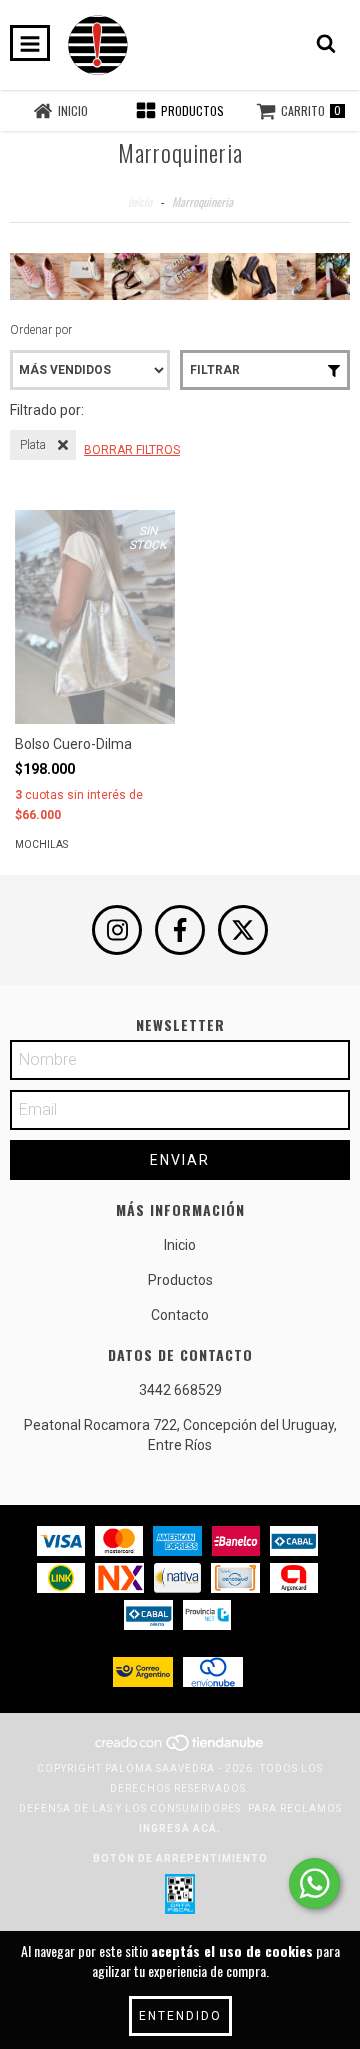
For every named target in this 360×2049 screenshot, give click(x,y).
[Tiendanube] (180, 1748)
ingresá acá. (180, 1828)
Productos (180, 1280)
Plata (33, 445)
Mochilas (41, 844)
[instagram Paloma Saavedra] (117, 930)
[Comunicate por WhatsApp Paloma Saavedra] (314, 1883)
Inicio (140, 201)
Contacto (180, 1315)
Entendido (180, 2016)
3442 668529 (180, 1390)
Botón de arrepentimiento (180, 1858)
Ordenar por (41, 330)
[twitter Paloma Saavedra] (243, 930)
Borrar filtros (132, 450)
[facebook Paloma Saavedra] (180, 930)
